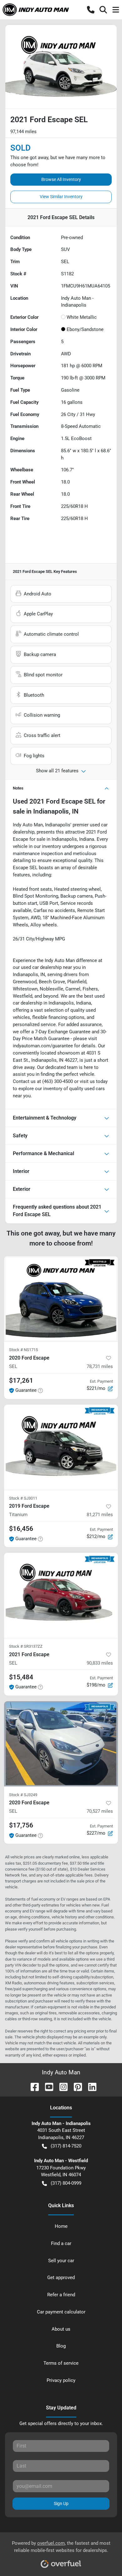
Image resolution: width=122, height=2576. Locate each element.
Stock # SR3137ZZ (26, 1646)
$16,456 (21, 1529)
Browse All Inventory (61, 179)
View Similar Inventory (61, 197)
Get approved (61, 2278)
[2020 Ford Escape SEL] (61, 1299)
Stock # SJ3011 (23, 1498)
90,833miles (100, 1663)
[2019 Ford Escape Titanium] (61, 1447)
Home (61, 2226)
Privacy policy (61, 2380)
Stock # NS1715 (23, 1350)
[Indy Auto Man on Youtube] (47, 2086)
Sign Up (61, 2503)
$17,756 (21, 1825)
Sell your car (61, 2261)
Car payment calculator (61, 2312)
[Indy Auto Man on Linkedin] (90, 2086)
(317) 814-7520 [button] (66, 2146)
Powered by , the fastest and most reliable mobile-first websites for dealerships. (61, 2547)
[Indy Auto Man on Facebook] (32, 2086)
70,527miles (100, 1811)
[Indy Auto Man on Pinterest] (75, 2086)
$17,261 (21, 1381)
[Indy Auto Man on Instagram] (61, 2086)
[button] (91, 10)
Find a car (61, 2243)
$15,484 (21, 1677)
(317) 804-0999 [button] (66, 2183)
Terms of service (61, 2363)
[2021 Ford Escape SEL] (61, 1595)
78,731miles (100, 1366)
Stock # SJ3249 (23, 1795)
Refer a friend (61, 2295)
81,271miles (100, 1515)
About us (61, 2329)
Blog (61, 2346)
